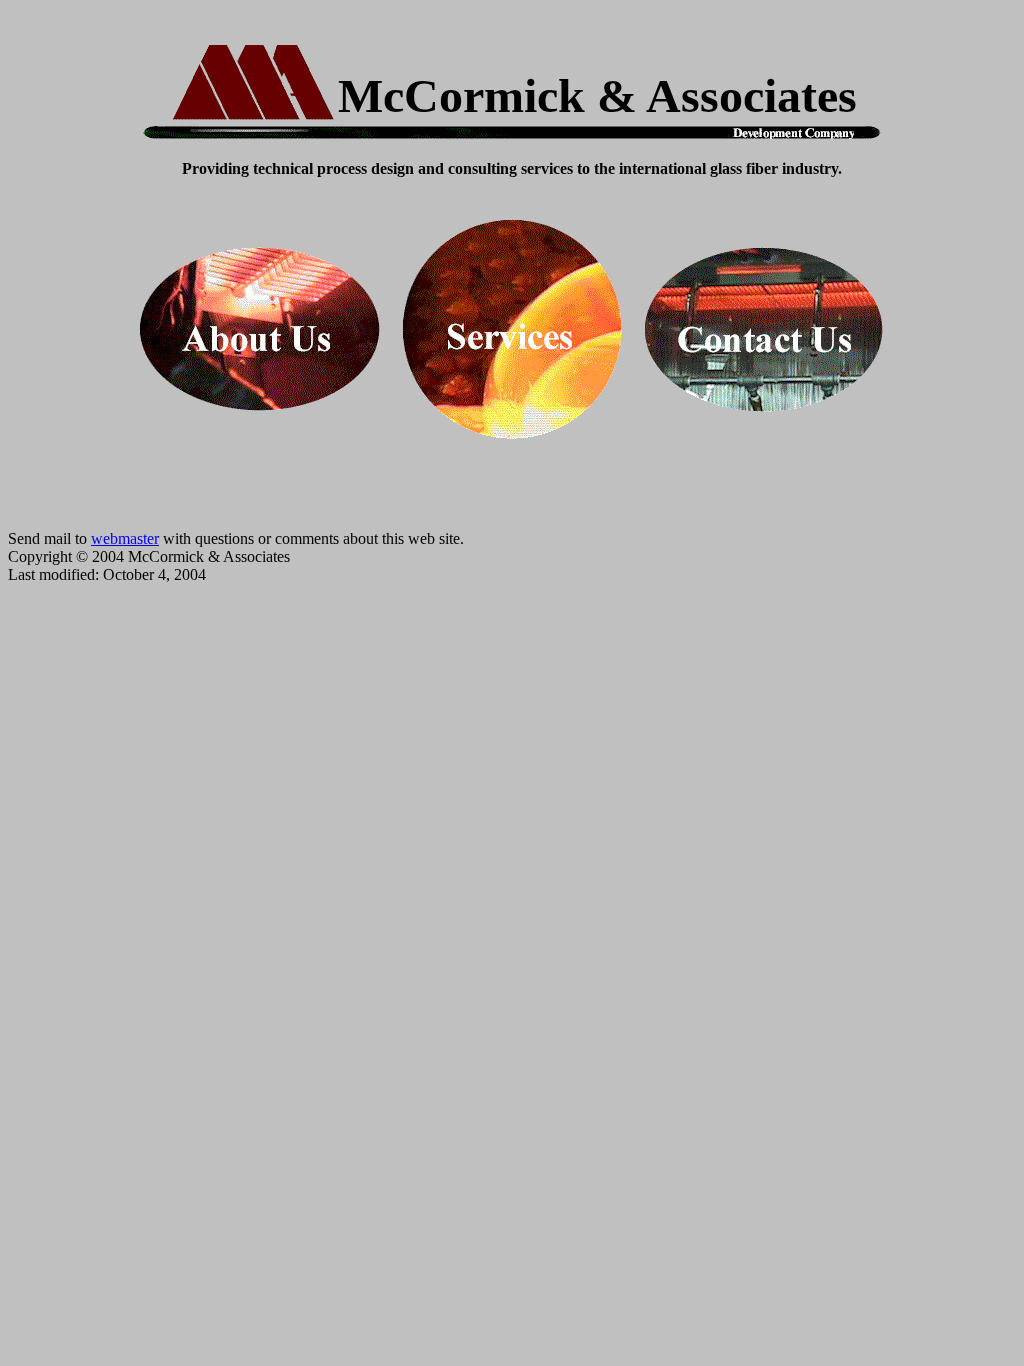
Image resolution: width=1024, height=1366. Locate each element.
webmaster (125, 538)
